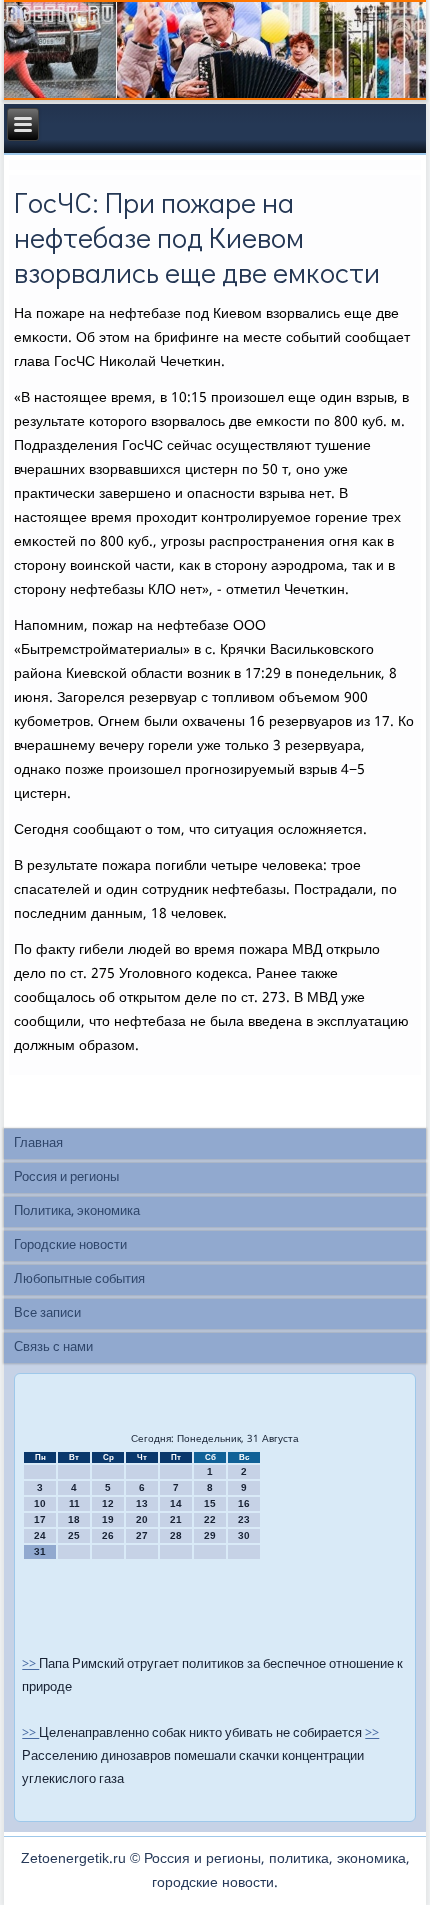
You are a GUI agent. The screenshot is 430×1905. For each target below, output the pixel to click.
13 (142, 1503)
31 (40, 1551)
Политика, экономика (77, 1211)
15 (210, 1503)
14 (176, 1503)
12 (108, 1503)
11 (74, 1503)
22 (210, 1519)
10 (40, 1503)
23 (244, 1519)
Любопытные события (79, 1279)
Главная (38, 1143)
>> (30, 1664)
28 (176, 1535)
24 (40, 1535)
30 (244, 1535)
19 (108, 1519)
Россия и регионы (66, 1177)
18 (74, 1519)
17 (40, 1519)
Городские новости (70, 1245)
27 (142, 1535)
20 (142, 1519)
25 (74, 1535)
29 (210, 1535)
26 (108, 1535)
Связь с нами (53, 1347)
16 (244, 1503)
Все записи (47, 1313)
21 (176, 1519)
